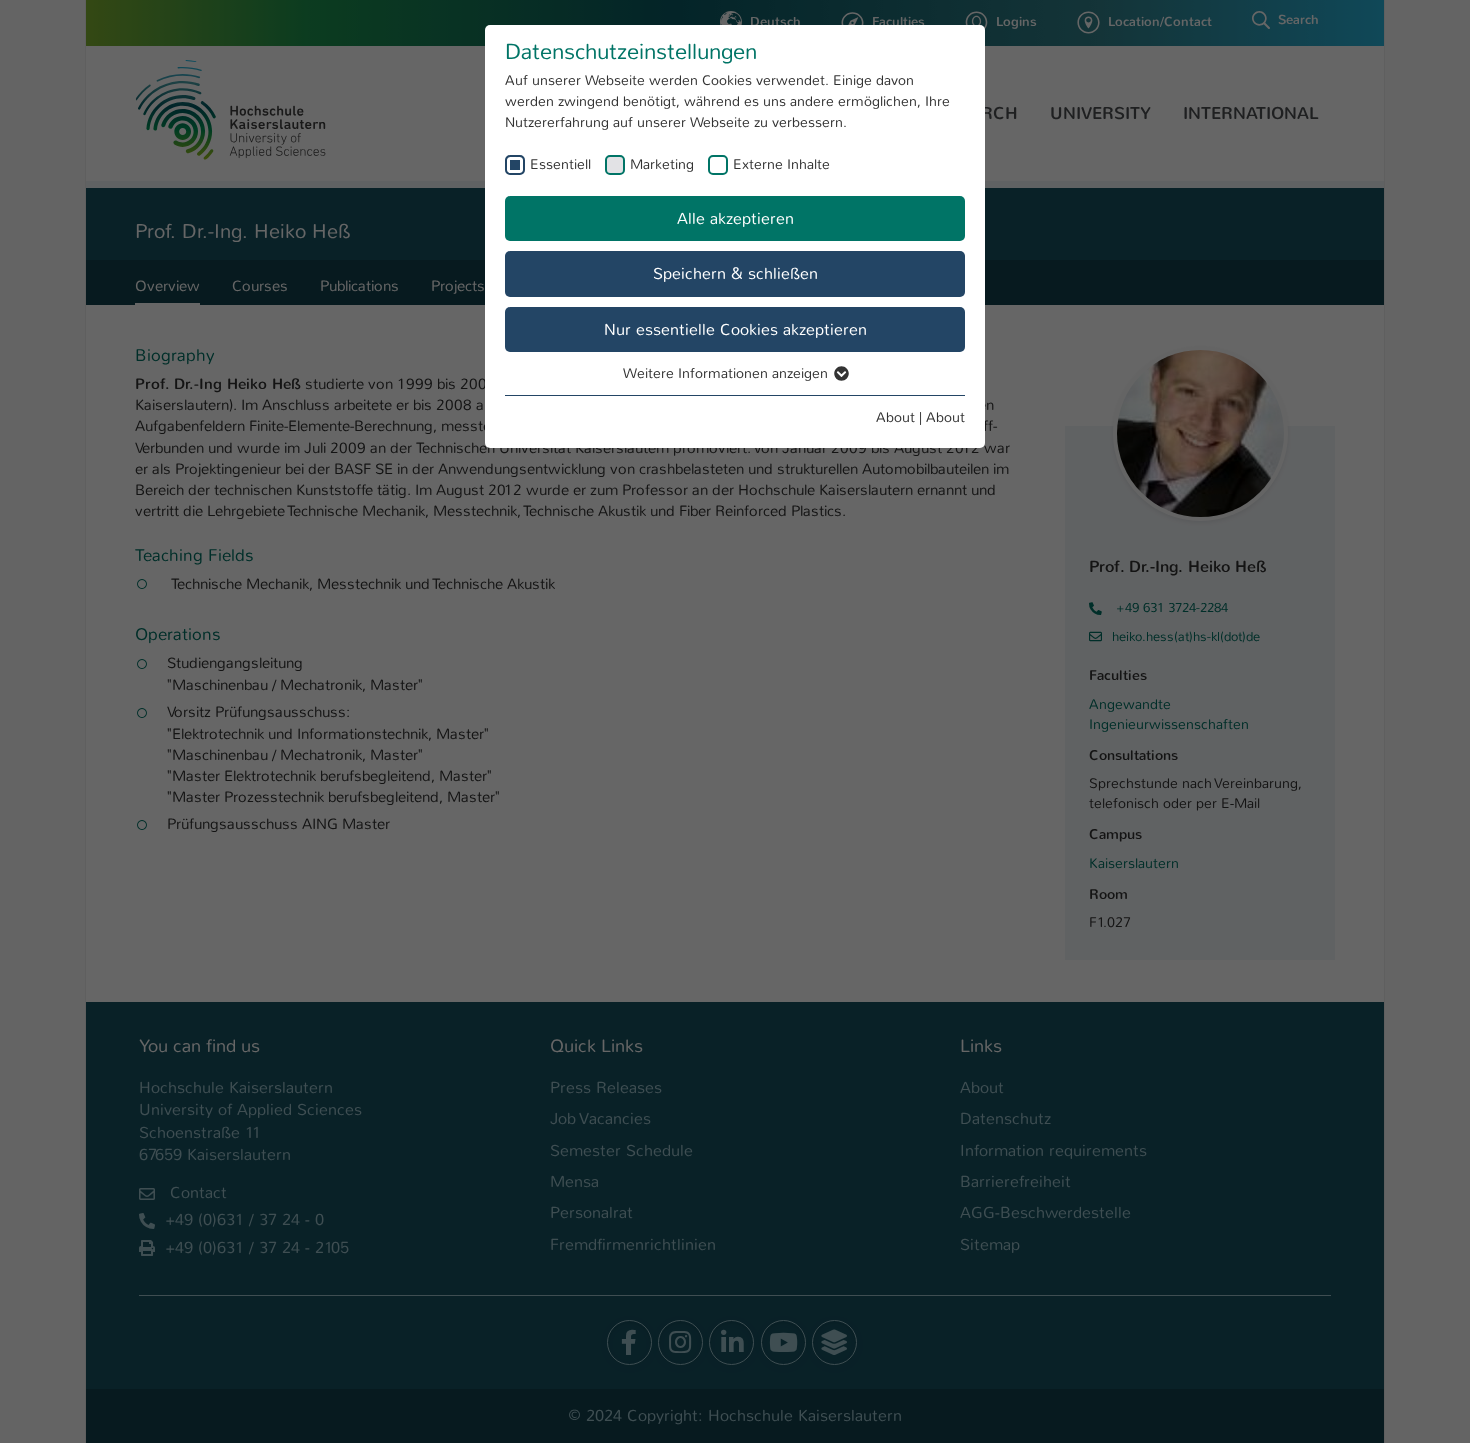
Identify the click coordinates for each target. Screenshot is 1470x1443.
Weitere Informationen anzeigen (727, 373)
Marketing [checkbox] (662, 164)
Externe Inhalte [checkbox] (781, 164)
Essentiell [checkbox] (560, 164)
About (895, 417)
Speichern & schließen (735, 273)
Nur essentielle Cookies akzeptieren (735, 329)
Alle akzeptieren (735, 218)
